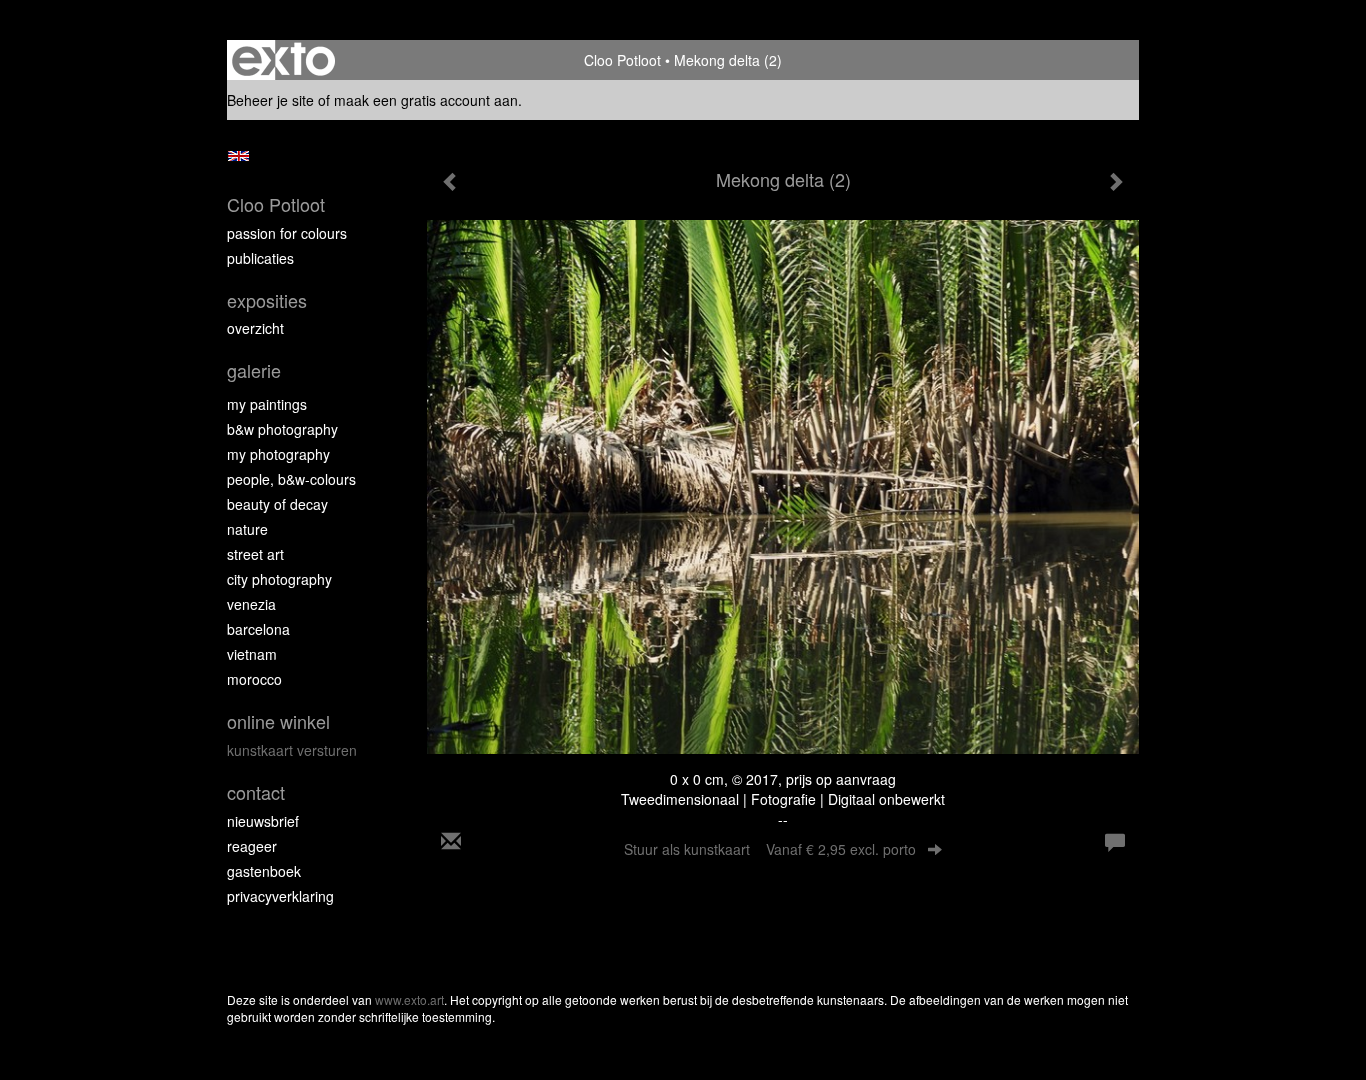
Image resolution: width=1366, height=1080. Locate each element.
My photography (278, 454)
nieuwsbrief (263, 821)
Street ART (255, 554)
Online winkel (278, 721)
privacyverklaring (280, 896)
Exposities (267, 300)
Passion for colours (287, 233)
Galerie (254, 370)
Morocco (254, 679)
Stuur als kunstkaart (770, 849)
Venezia (251, 604)
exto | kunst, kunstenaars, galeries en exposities (283, 60)
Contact (256, 792)
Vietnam (252, 654)
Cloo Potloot (622, 60)
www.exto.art (409, 999)
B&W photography (282, 429)
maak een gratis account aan (426, 100)
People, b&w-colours (291, 479)
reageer (252, 846)
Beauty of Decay (277, 504)
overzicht (255, 328)
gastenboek (264, 871)
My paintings (267, 404)
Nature (247, 529)
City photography (279, 579)
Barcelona (258, 629)
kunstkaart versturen (292, 750)
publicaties (260, 258)
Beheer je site (270, 100)
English (238, 156)
